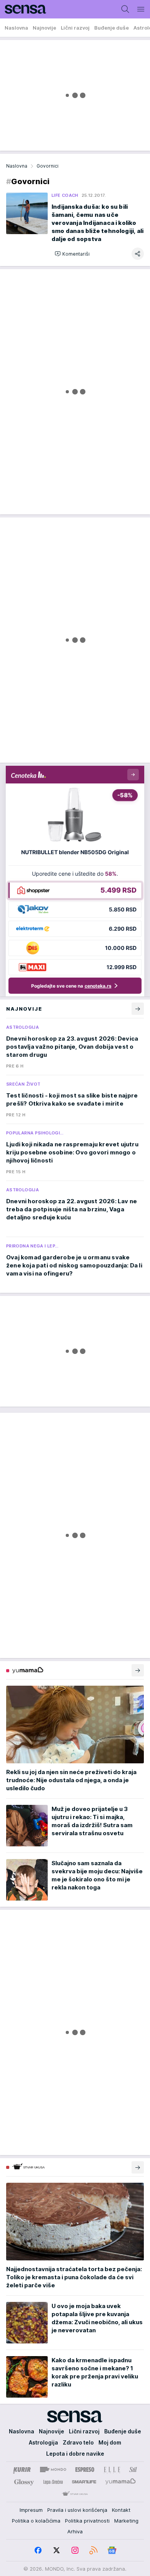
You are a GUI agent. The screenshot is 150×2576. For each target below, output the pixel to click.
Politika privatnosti (87, 2521)
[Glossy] (24, 2482)
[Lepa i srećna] (53, 2482)
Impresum (31, 2510)
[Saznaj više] (138, 1670)
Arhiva (75, 2531)
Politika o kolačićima (36, 2521)
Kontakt (121, 2510)
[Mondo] (53, 2470)
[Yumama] (121, 2482)
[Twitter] (57, 2550)
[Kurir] (22, 2470)
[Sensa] (23, 9)
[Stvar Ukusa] (75, 2494)
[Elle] (112, 2470)
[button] (72, 254)
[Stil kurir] (133, 2470)
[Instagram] (75, 2550)
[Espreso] (85, 2470)
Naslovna (17, 166)
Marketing (126, 2521)
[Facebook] (38, 2550)
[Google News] (112, 2550)
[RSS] (93, 2550)
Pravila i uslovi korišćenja (77, 2510)
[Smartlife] (84, 2482)
